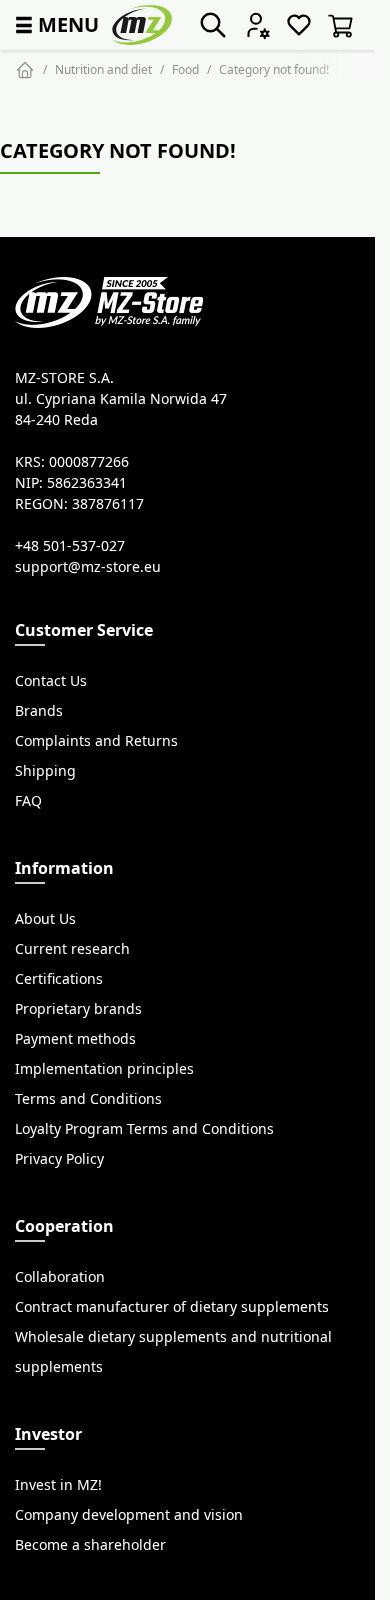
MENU (55, 24)
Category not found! (274, 69)
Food (185, 69)
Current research (72, 949)
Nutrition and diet (103, 69)
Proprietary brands (78, 1009)
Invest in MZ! (58, 1485)
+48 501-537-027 (70, 546)
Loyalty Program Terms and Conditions (144, 1129)
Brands (39, 711)
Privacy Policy (59, 1159)
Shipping (45, 771)
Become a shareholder (90, 1545)
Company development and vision (129, 1515)
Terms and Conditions (88, 1099)
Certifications (59, 979)
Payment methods (75, 1039)
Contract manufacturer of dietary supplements (172, 1307)
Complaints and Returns (96, 741)
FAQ (28, 801)
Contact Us (51, 681)
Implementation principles (104, 1069)
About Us (45, 919)
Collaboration (60, 1277)
